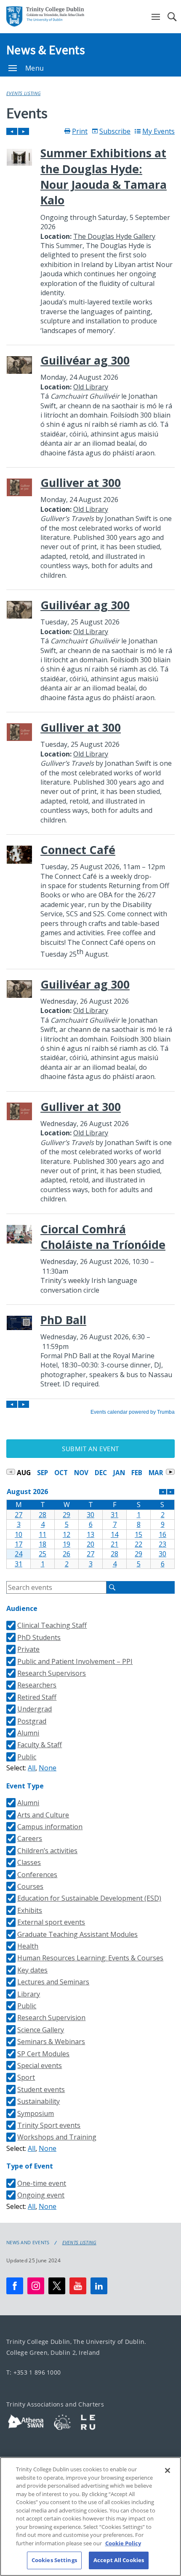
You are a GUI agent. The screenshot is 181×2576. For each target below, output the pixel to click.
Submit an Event (90, 1449)
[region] (90, 2516)
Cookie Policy (123, 2543)
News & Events (46, 50)
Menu (35, 68)
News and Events (28, 2243)
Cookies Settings (54, 2560)
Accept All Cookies (119, 2560)
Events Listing (23, 93)
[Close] (168, 2470)
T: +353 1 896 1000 (33, 2372)
